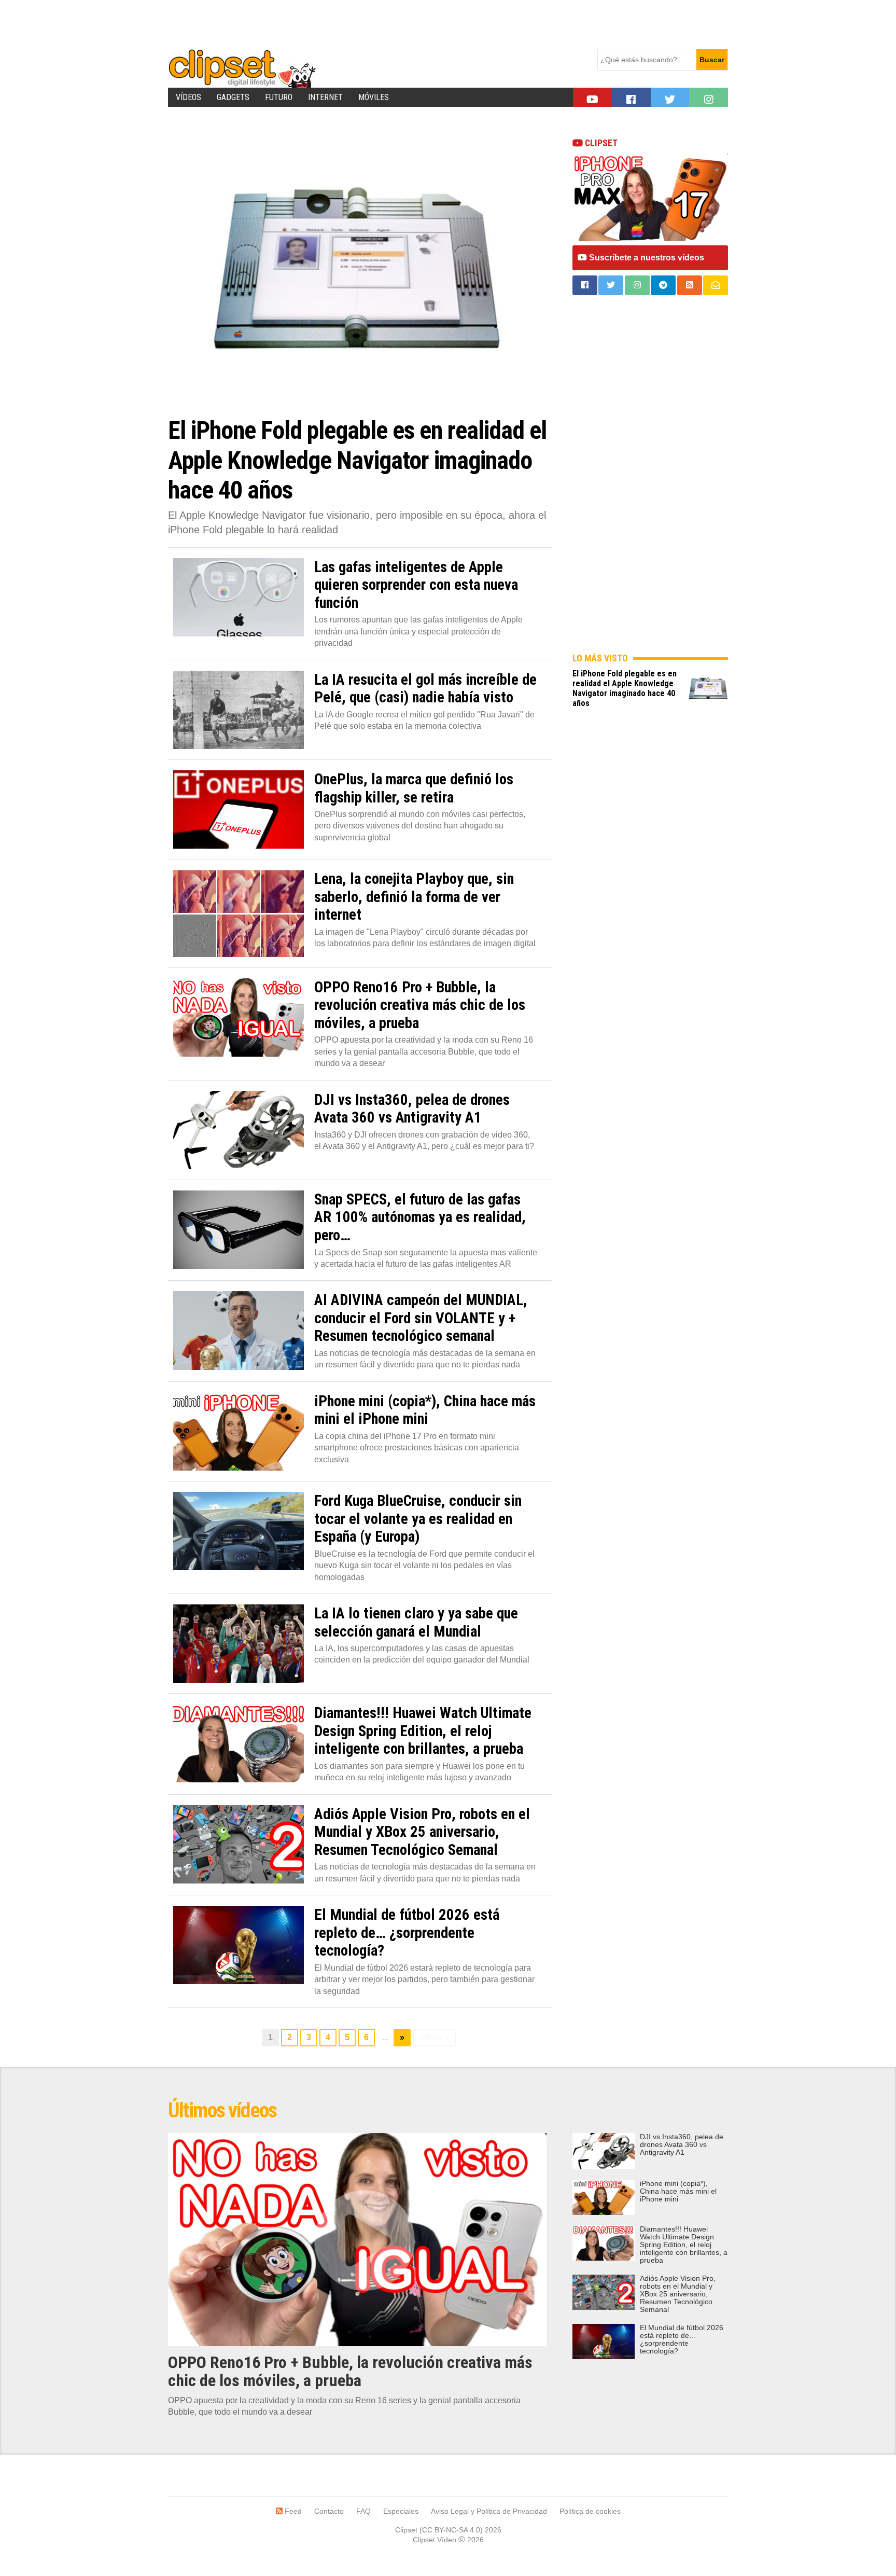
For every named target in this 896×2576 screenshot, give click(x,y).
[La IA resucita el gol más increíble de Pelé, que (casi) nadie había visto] (239, 710)
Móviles (374, 97)
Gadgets (233, 97)
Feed (292, 2511)
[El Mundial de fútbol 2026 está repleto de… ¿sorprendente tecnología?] (239, 1945)
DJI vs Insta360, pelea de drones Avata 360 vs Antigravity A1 (682, 2145)
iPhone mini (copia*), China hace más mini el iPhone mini (678, 2191)
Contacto (329, 2511)
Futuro (279, 97)
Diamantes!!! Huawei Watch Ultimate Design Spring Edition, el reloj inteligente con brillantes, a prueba (684, 2245)
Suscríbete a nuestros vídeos (646, 258)
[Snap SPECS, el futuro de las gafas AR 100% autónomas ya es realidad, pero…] (239, 1230)
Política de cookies (590, 2511)
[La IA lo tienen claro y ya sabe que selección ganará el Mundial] (239, 1644)
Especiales (401, 2511)
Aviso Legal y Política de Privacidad (489, 2511)
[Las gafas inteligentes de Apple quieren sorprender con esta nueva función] (239, 597)
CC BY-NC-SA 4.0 (451, 2530)
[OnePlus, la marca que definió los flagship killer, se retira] (239, 809)
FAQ (363, 2511)
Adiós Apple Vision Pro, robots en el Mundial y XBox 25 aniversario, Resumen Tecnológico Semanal (678, 2294)
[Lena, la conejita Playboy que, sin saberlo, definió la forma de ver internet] (239, 913)
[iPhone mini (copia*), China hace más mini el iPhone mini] (239, 1431)
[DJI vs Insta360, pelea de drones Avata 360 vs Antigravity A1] (239, 1130)
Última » (434, 2037)
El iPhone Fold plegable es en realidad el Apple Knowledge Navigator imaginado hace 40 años (625, 688)
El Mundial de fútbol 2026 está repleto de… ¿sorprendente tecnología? (682, 2339)
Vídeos (188, 97)
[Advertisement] (357, 23)
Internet (325, 97)
